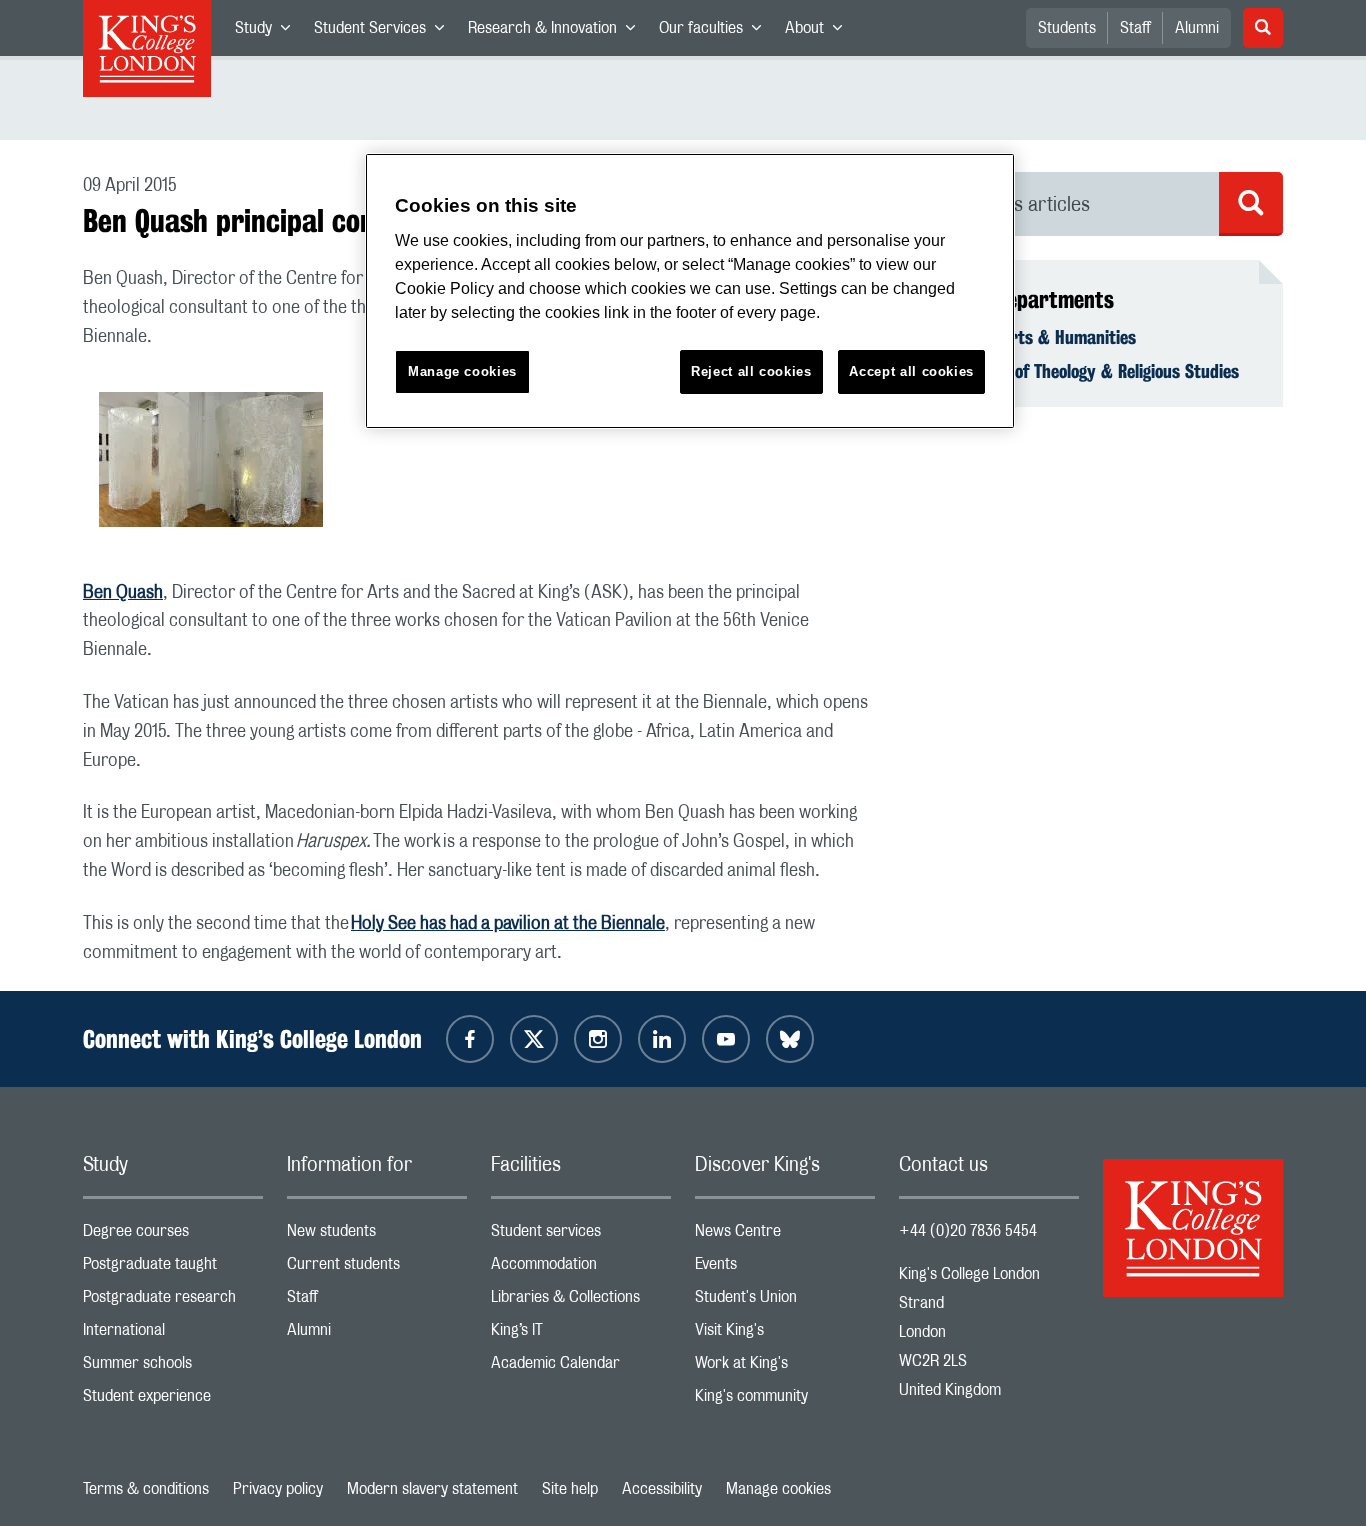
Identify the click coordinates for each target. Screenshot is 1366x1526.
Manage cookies (778, 1489)
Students (1067, 28)
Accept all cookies (911, 371)
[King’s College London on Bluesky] (790, 1039)
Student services (581, 1235)
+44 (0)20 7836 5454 (968, 1231)
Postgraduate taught (173, 1268)
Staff (1135, 28)
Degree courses (173, 1235)
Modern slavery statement (432, 1489)
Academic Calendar (581, 1367)
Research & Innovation (557, 32)
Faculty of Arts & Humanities (1029, 337)
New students (377, 1235)
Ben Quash (123, 593)
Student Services (385, 32)
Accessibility (662, 1489)
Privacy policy (278, 1489)
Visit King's (785, 1334)
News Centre (785, 1235)
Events (785, 1268)
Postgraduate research (173, 1301)
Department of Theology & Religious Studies (1081, 371)
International (173, 1334)
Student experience (173, 1400)
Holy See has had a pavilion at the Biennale (508, 924)
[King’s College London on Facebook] (470, 1039)
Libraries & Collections (581, 1301)
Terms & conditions (146, 1489)
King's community (785, 1400)
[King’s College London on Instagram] (598, 1039)
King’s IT (581, 1334)
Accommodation (581, 1268)
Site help (570, 1489)
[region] (690, 291)
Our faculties (716, 32)
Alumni (1197, 28)
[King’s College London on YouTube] (726, 1039)
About (819, 32)
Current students (377, 1268)
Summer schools (173, 1367)
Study (268, 32)
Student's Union (785, 1301)
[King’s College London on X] (534, 1039)
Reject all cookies (751, 371)
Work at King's (785, 1367)
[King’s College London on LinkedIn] (662, 1039)
